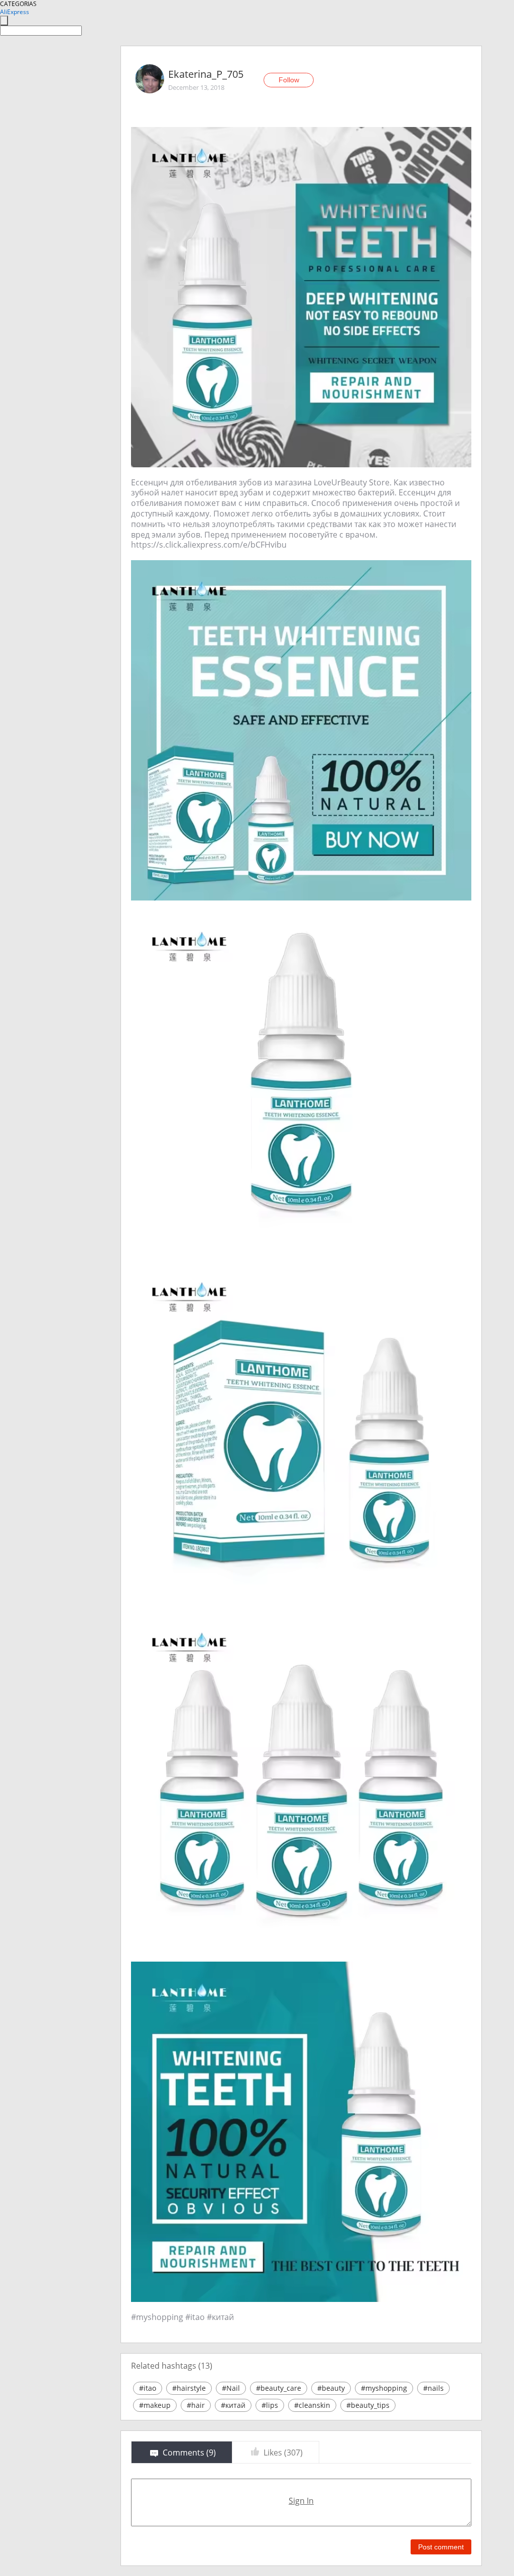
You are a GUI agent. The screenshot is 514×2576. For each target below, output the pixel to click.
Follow (289, 80)
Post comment (441, 2547)
